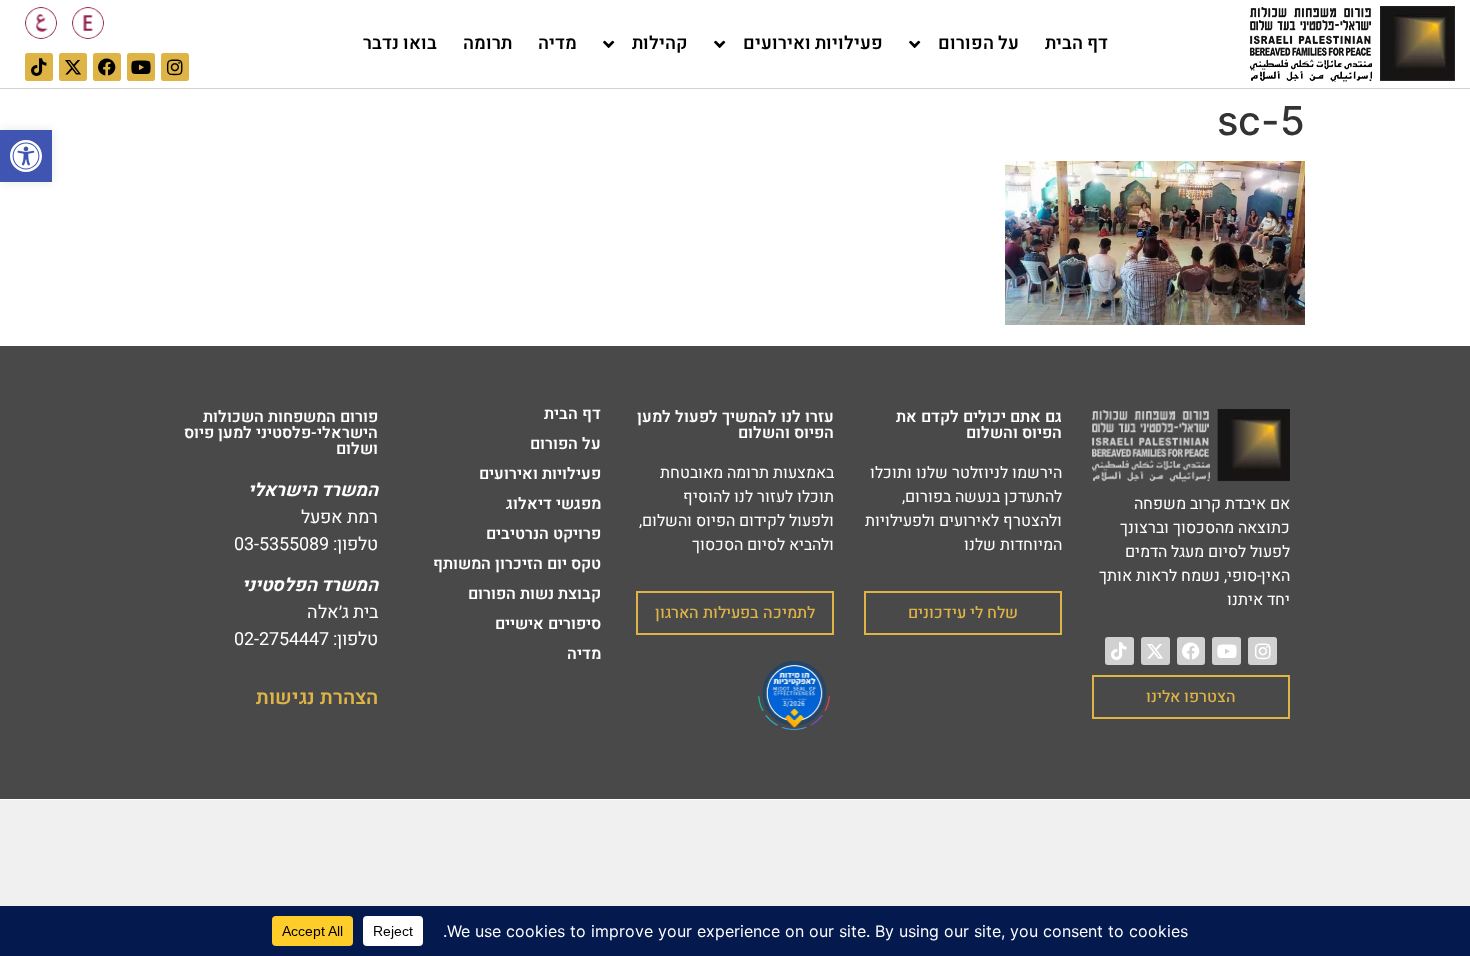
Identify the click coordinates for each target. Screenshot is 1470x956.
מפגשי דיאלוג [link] (553, 504)
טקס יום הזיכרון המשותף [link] (517, 564)
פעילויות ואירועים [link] (813, 43)
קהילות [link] (660, 43)
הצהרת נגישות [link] (317, 697)
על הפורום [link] (978, 43)
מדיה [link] (557, 43)
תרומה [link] (487, 43)
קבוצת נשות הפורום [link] (534, 594)
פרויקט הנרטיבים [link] (543, 534)
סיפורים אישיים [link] (548, 624)
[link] (26, 156)
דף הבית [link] (1076, 43)
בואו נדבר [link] (400, 43)
